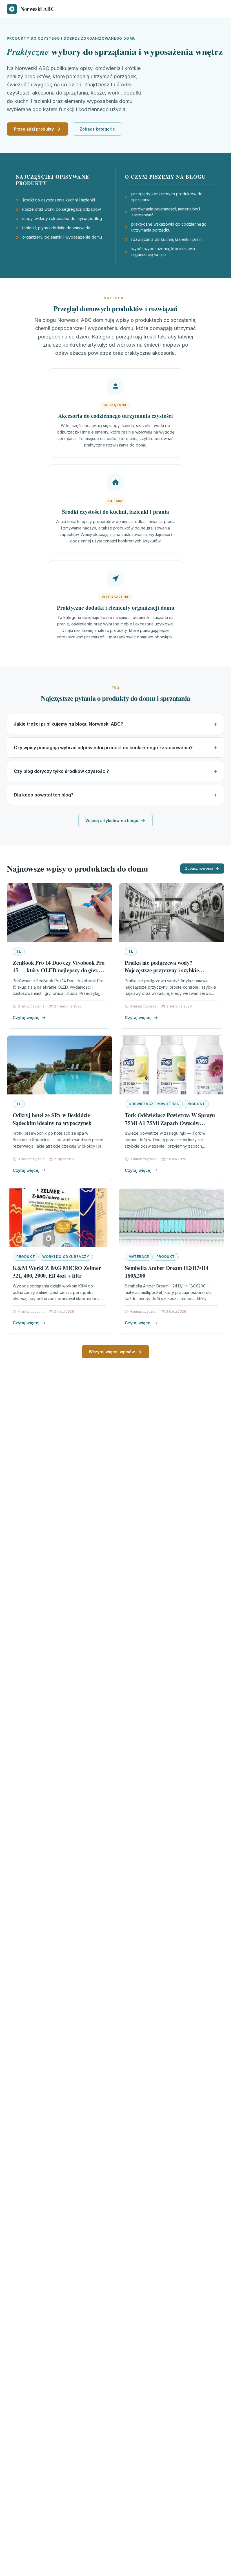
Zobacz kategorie (97, 129)
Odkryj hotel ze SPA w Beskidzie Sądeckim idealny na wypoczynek (52, 1119)
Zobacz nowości (199, 868)
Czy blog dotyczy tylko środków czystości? (61, 771)
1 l (19, 951)
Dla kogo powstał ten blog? (44, 795)
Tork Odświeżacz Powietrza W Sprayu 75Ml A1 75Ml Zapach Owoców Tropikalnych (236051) (170, 1123)
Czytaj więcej (26, 1017)
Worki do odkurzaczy (66, 1257)
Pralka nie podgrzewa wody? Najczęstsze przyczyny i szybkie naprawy (162, 970)
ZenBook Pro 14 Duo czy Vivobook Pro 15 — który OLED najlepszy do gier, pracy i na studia (59, 970)
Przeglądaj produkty (34, 129)
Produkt (196, 1104)
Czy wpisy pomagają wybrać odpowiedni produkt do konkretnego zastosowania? (103, 748)
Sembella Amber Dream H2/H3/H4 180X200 (167, 1272)
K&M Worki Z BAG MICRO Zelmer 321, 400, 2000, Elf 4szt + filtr (57, 1272)
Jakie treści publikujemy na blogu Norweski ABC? (68, 724)
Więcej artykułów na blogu (112, 821)
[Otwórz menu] (219, 9)
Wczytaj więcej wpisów (112, 1352)
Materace (139, 1257)
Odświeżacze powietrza (154, 1104)
